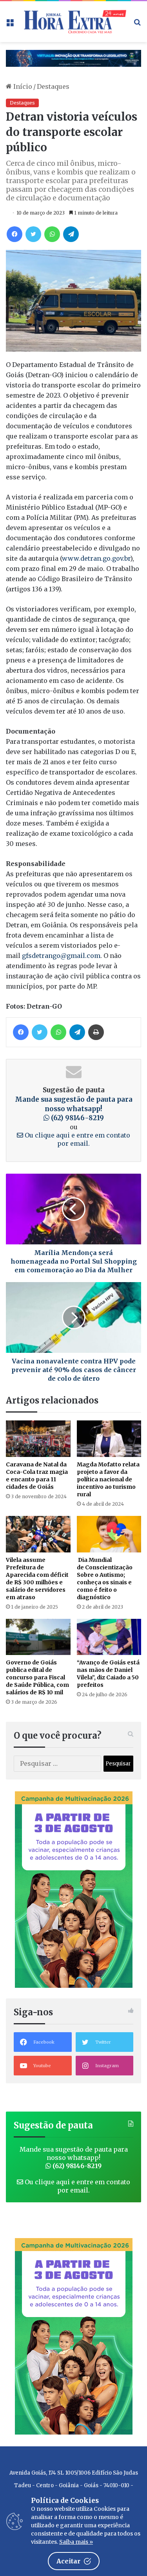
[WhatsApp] (52, 234)
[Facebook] (15, 234)
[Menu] (10, 25)
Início (22, 86)
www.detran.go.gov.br (96, 558)
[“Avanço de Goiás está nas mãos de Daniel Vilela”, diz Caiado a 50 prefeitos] (109, 1637)
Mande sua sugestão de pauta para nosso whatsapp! (74, 1109)
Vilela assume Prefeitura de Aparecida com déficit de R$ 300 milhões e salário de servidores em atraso (37, 1579)
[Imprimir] (96, 1032)
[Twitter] (33, 234)
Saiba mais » (76, 2542)
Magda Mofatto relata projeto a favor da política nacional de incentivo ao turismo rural (108, 1479)
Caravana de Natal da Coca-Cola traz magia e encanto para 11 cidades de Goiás (37, 1476)
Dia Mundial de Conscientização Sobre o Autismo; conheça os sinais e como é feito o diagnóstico (105, 1579)
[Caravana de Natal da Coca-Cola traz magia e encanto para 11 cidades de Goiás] (38, 1439)
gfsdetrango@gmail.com (61, 956)
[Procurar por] (137, 25)
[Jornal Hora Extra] (73, 22)
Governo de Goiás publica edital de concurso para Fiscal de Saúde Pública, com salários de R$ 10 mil (37, 1677)
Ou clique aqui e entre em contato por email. (77, 1139)
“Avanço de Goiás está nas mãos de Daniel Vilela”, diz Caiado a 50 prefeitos (108, 1674)
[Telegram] (71, 234)
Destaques (53, 86)
